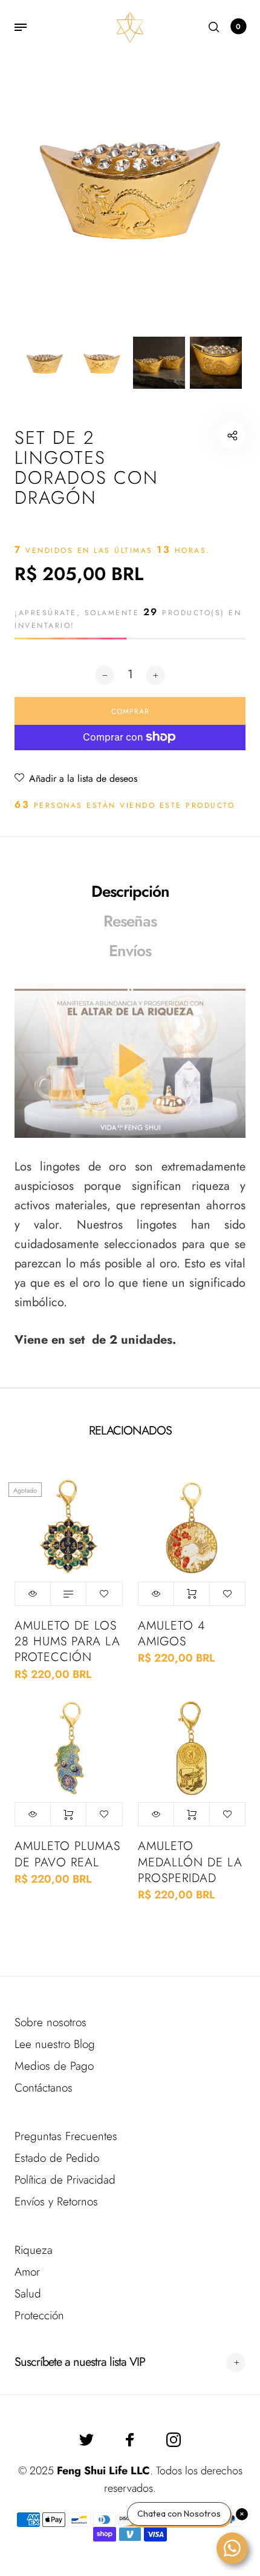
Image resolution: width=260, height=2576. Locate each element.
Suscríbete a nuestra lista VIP (80, 2362)
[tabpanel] (130, 185)
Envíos (130, 951)
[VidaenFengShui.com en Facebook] (130, 2440)
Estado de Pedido (57, 2158)
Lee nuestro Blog (55, 2044)
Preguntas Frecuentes (66, 2136)
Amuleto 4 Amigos (171, 1633)
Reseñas (130, 921)
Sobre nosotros (50, 2022)
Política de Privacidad (65, 2180)
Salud (28, 2294)
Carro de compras (238, 27)
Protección (39, 2315)
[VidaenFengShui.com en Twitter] (86, 2440)
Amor (27, 2272)
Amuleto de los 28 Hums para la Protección (67, 1641)
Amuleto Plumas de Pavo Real (67, 1854)
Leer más (68, 1594)
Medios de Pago (54, 2066)
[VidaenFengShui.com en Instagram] (174, 2440)
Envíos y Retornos (56, 2201)
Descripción (130, 891)
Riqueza (34, 2250)
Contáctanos (44, 2088)
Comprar (192, 1594)
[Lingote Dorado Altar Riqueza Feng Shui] (130, 1061)
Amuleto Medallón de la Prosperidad (190, 1862)
